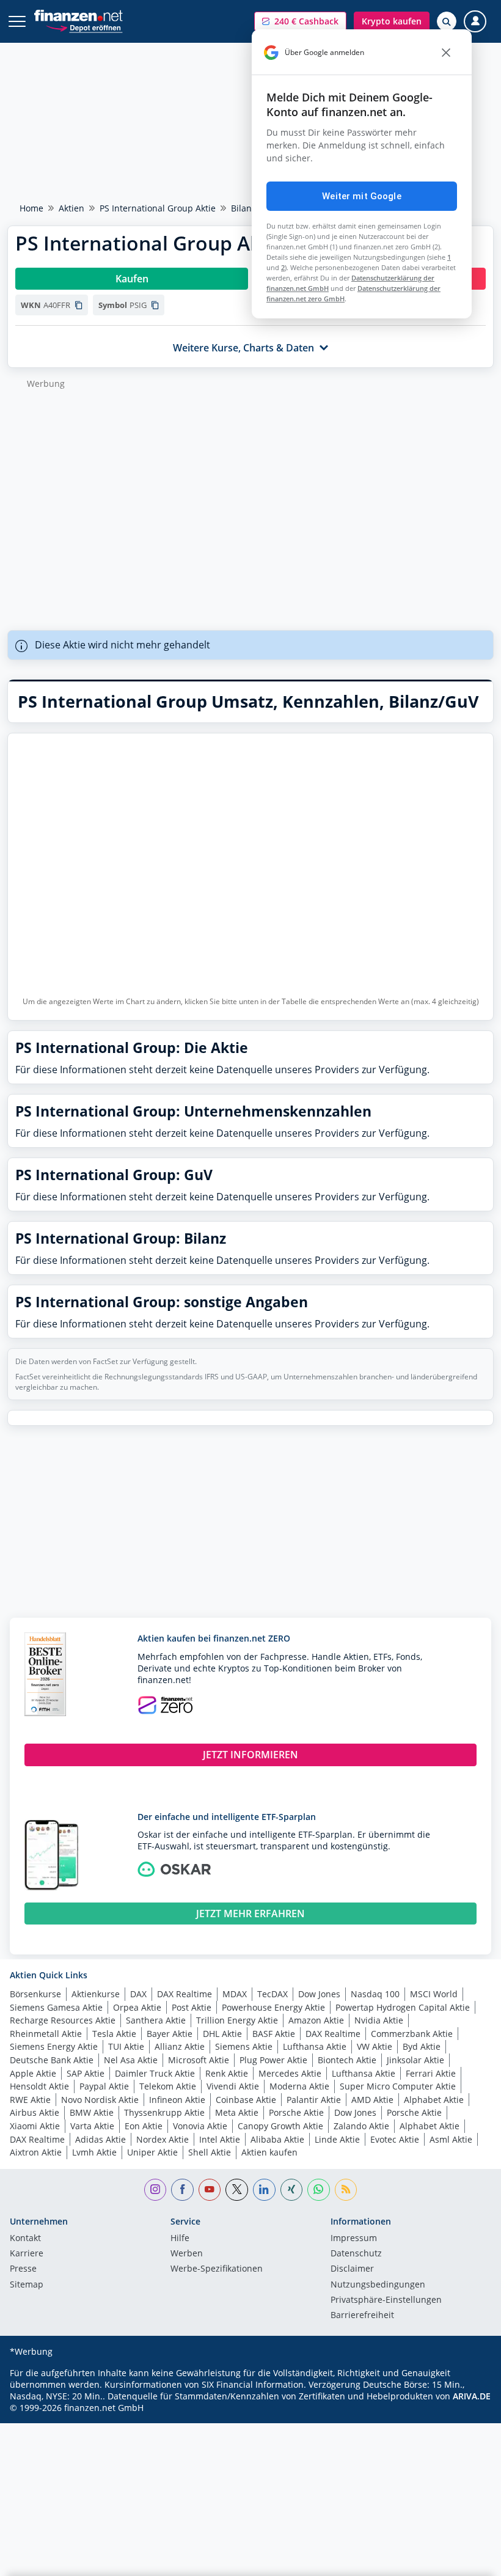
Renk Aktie (227, 2073)
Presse (23, 2269)
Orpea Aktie (137, 2007)
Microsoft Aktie (199, 2060)
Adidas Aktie (101, 2139)
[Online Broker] (84, 27)
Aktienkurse (96, 1994)
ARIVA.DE (472, 2396)
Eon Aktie (144, 2126)
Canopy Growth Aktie (280, 2126)
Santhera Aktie (156, 2020)
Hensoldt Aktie (39, 2086)
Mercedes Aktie (290, 2073)
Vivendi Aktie (233, 2086)
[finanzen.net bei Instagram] (155, 2190)
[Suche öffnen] (447, 21)
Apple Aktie (33, 2073)
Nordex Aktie (163, 2139)
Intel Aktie (220, 2139)
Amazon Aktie (316, 2020)
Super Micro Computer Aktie (398, 2086)
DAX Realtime (185, 1994)
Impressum (354, 2239)
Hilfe (180, 2239)
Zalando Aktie (361, 2126)
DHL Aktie (222, 2034)
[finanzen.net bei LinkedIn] (264, 2190)
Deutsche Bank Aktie (52, 2060)
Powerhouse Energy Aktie (273, 2007)
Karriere (27, 2254)
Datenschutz (356, 2254)
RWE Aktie (30, 2100)
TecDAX (272, 1994)
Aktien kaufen (269, 2152)
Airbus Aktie (35, 2112)
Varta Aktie (92, 2126)
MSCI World (434, 1994)
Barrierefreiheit (362, 2316)
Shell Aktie (210, 2152)
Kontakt (25, 2239)
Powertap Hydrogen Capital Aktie (403, 2007)
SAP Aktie (86, 2073)
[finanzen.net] (79, 16)
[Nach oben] (467, 2561)
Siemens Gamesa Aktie (56, 2007)
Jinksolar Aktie (415, 2060)
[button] (300, 21)
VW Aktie (375, 2046)
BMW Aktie (92, 2112)
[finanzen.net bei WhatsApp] (319, 2190)
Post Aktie (192, 2007)
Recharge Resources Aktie (63, 2020)
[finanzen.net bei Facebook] (182, 2190)
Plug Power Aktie (273, 2060)
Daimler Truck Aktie (155, 2073)
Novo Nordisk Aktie (100, 2100)
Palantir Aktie (314, 2100)
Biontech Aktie (347, 2060)
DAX (138, 1994)
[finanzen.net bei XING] (292, 2190)
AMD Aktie (372, 2100)
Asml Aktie (451, 2139)
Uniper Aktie (152, 2152)
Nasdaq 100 (375, 1994)
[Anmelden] (475, 22)
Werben (187, 2254)
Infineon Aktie (177, 2100)
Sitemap (27, 2285)
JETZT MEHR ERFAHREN (250, 1914)
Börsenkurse (35, 1994)
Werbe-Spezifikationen (217, 2269)
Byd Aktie (422, 2046)
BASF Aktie (274, 2034)
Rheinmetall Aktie (46, 2034)
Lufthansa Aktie (315, 2046)
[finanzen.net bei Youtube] (210, 2190)
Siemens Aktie (244, 2046)
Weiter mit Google (362, 196)
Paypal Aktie (104, 2086)
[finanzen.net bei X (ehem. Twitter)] (237, 2190)
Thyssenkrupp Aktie (164, 2112)
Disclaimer (352, 2269)
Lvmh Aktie (94, 2152)
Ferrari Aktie (431, 2073)
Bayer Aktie (170, 2034)
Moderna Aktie (299, 2086)
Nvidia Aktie (379, 2020)
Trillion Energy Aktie (237, 2020)
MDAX (235, 1994)
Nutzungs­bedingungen (378, 2285)
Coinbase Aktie (246, 2100)
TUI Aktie (126, 2046)
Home (31, 208)
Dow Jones (319, 1994)
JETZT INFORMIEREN (250, 1755)
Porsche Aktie (296, 2112)
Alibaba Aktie (277, 2139)
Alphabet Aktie (434, 2100)
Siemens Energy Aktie (54, 2046)
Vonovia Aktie (200, 2126)
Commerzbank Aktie (412, 2034)
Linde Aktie (337, 2139)
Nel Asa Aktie (131, 2060)
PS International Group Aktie (158, 208)
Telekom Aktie (168, 2086)
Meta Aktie (237, 2112)
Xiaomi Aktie (35, 2126)
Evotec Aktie (395, 2139)
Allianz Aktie (180, 2046)
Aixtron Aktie (36, 2152)
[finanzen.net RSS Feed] (346, 2190)
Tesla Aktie (114, 2034)
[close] (446, 53)
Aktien (71, 208)
